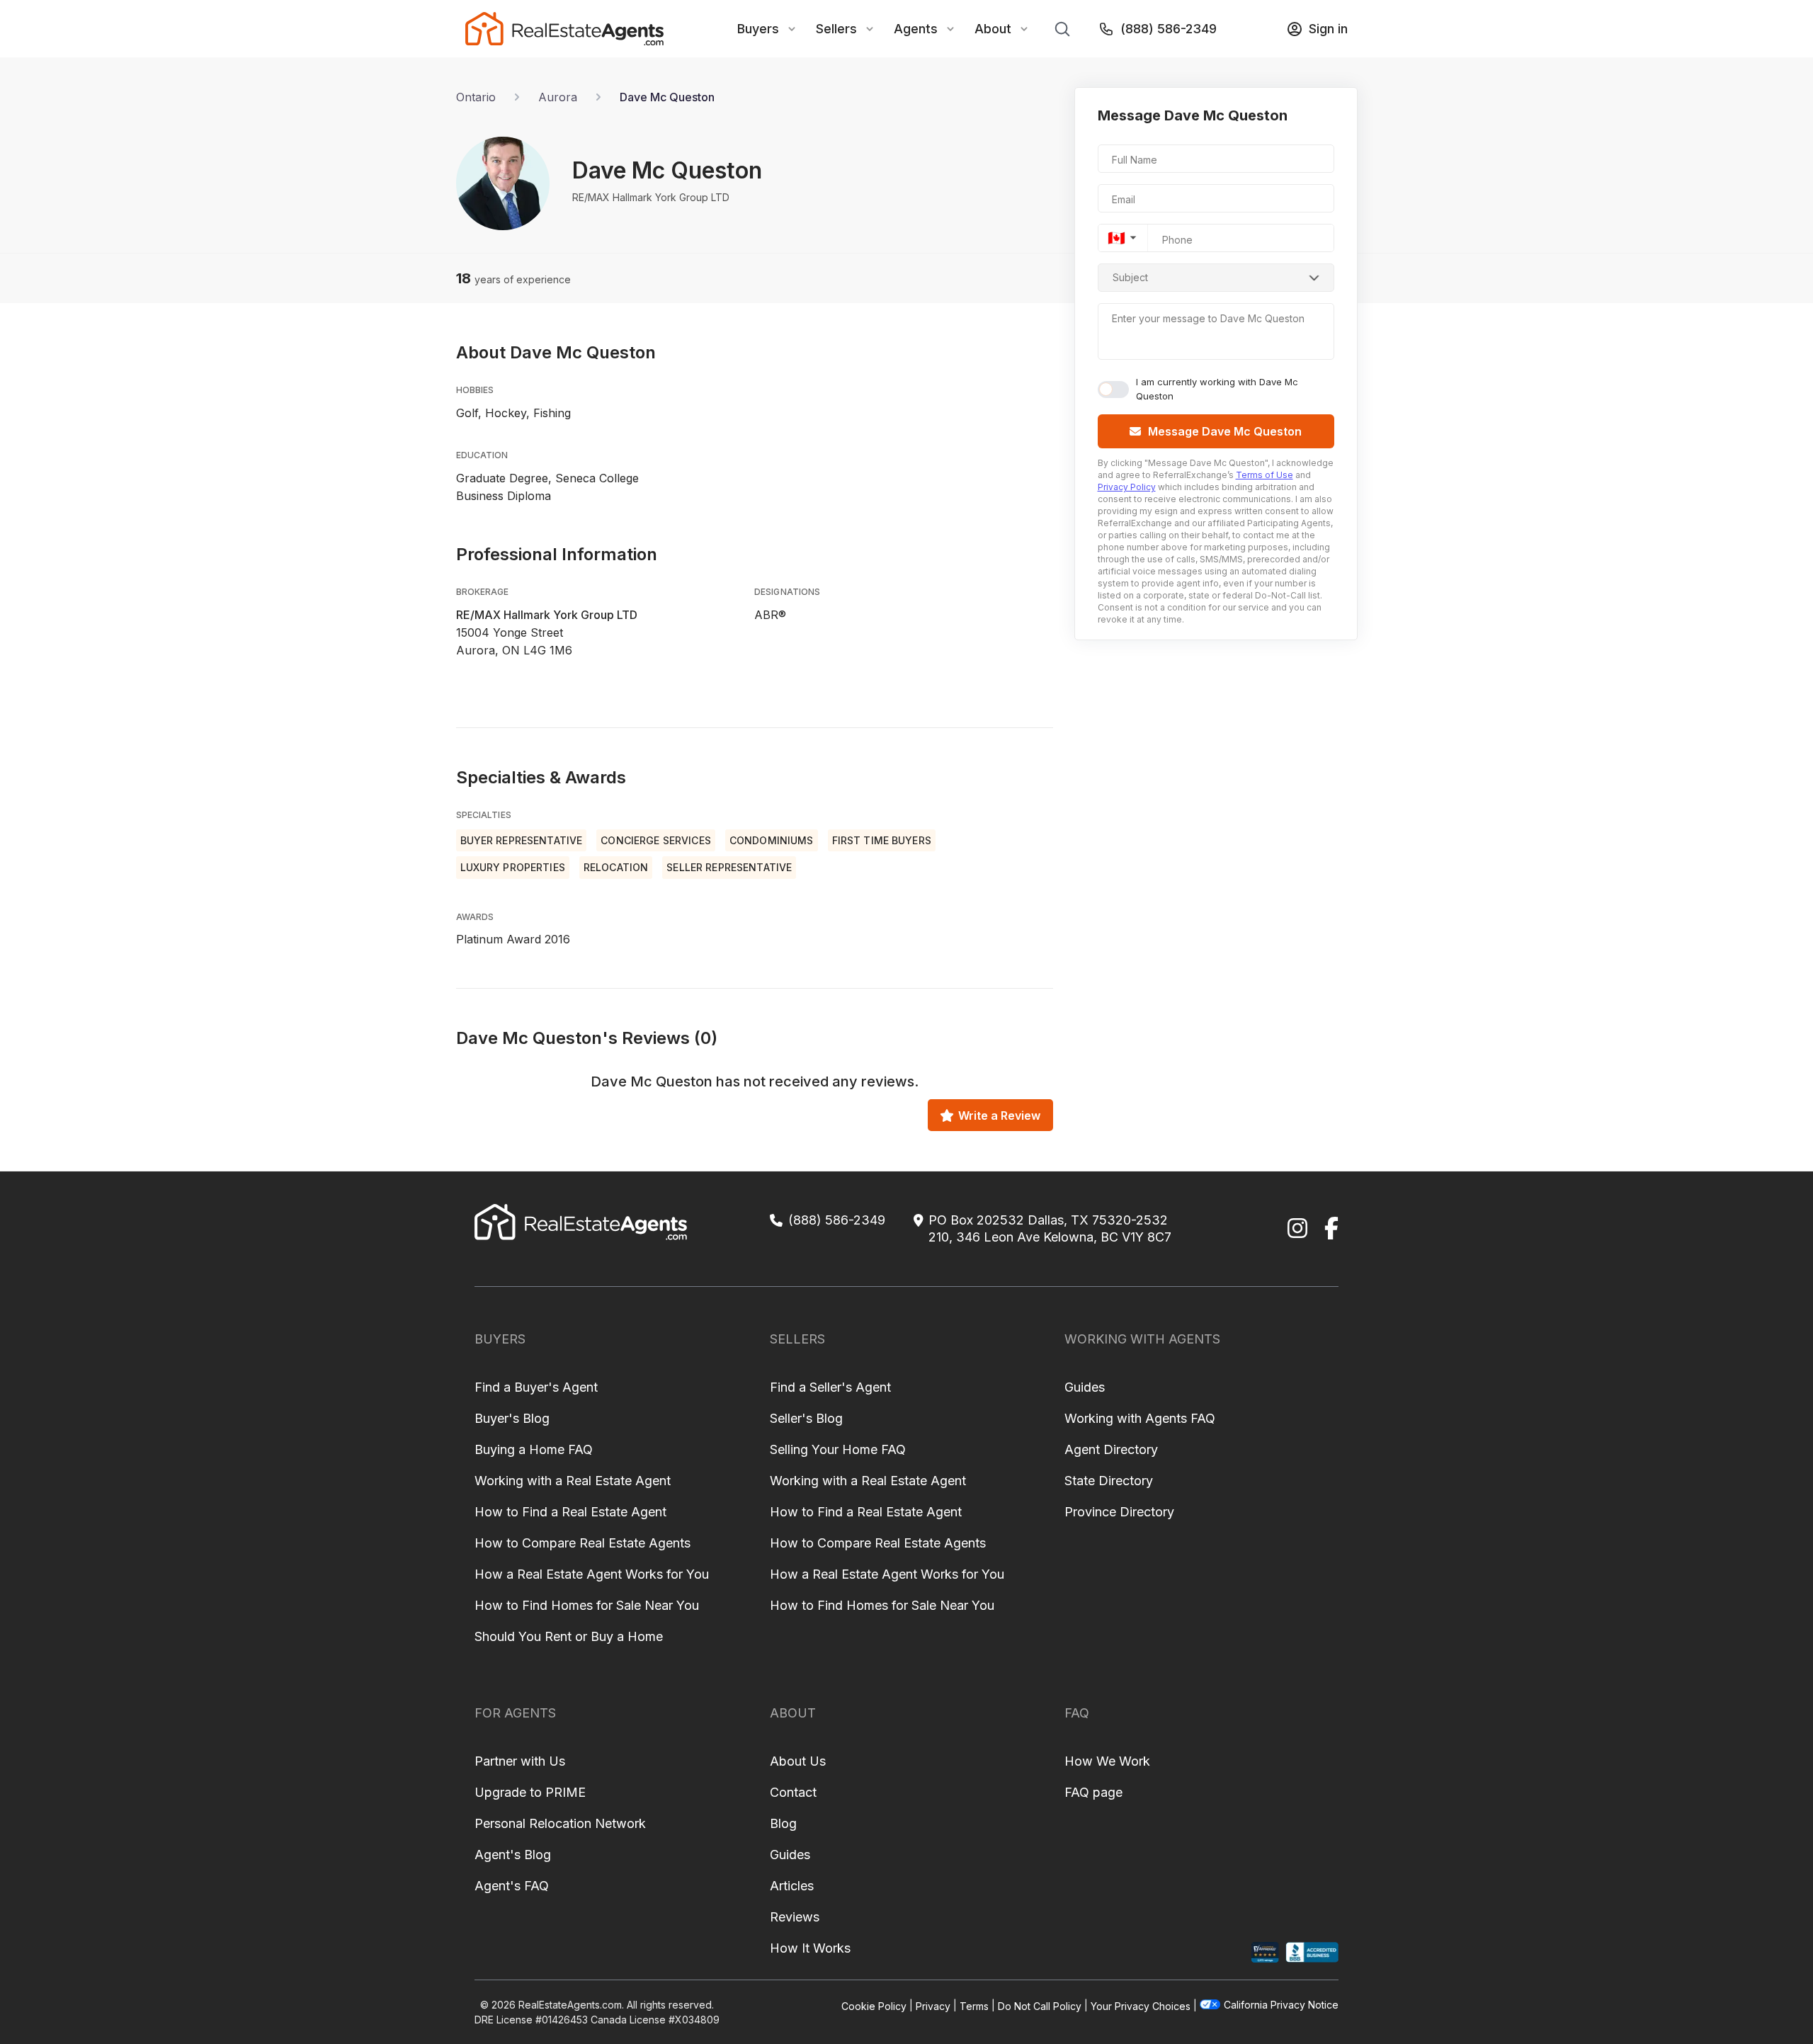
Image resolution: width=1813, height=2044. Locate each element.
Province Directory (1119, 1512)
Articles (792, 1886)
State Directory (1109, 1481)
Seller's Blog (806, 1418)
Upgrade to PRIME (530, 1792)
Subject (1130, 277)
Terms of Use (1264, 475)
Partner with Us (520, 1761)
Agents (916, 29)
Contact (793, 1792)
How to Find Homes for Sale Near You (587, 1605)
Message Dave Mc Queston (1225, 431)
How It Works (810, 1948)
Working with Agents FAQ (1140, 1418)
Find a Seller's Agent (830, 1387)
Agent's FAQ (512, 1886)
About (993, 29)
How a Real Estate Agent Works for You (592, 1574)
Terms (974, 2005)
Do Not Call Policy (1040, 2005)
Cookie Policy (874, 2005)
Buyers (758, 29)
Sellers (836, 29)
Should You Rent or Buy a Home (569, 1636)
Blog (783, 1823)
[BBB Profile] (1312, 1952)
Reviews (795, 1917)
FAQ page (1093, 1792)
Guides (1085, 1387)
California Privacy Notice (1281, 2005)
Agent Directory (1111, 1449)
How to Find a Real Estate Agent (570, 1512)
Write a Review (999, 1115)
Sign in (1328, 29)
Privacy (933, 2005)
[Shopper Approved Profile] (1265, 1952)
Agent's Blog (513, 1855)
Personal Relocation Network (560, 1823)
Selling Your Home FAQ (838, 1449)
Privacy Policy (1127, 487)
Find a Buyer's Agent (536, 1387)
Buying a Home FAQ (534, 1449)
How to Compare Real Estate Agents (582, 1543)
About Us (798, 1761)
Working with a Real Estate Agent (573, 1481)
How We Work (1107, 1761)
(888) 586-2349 (1169, 29)
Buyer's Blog (512, 1418)
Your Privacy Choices (1141, 2005)
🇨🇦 (1116, 238)
